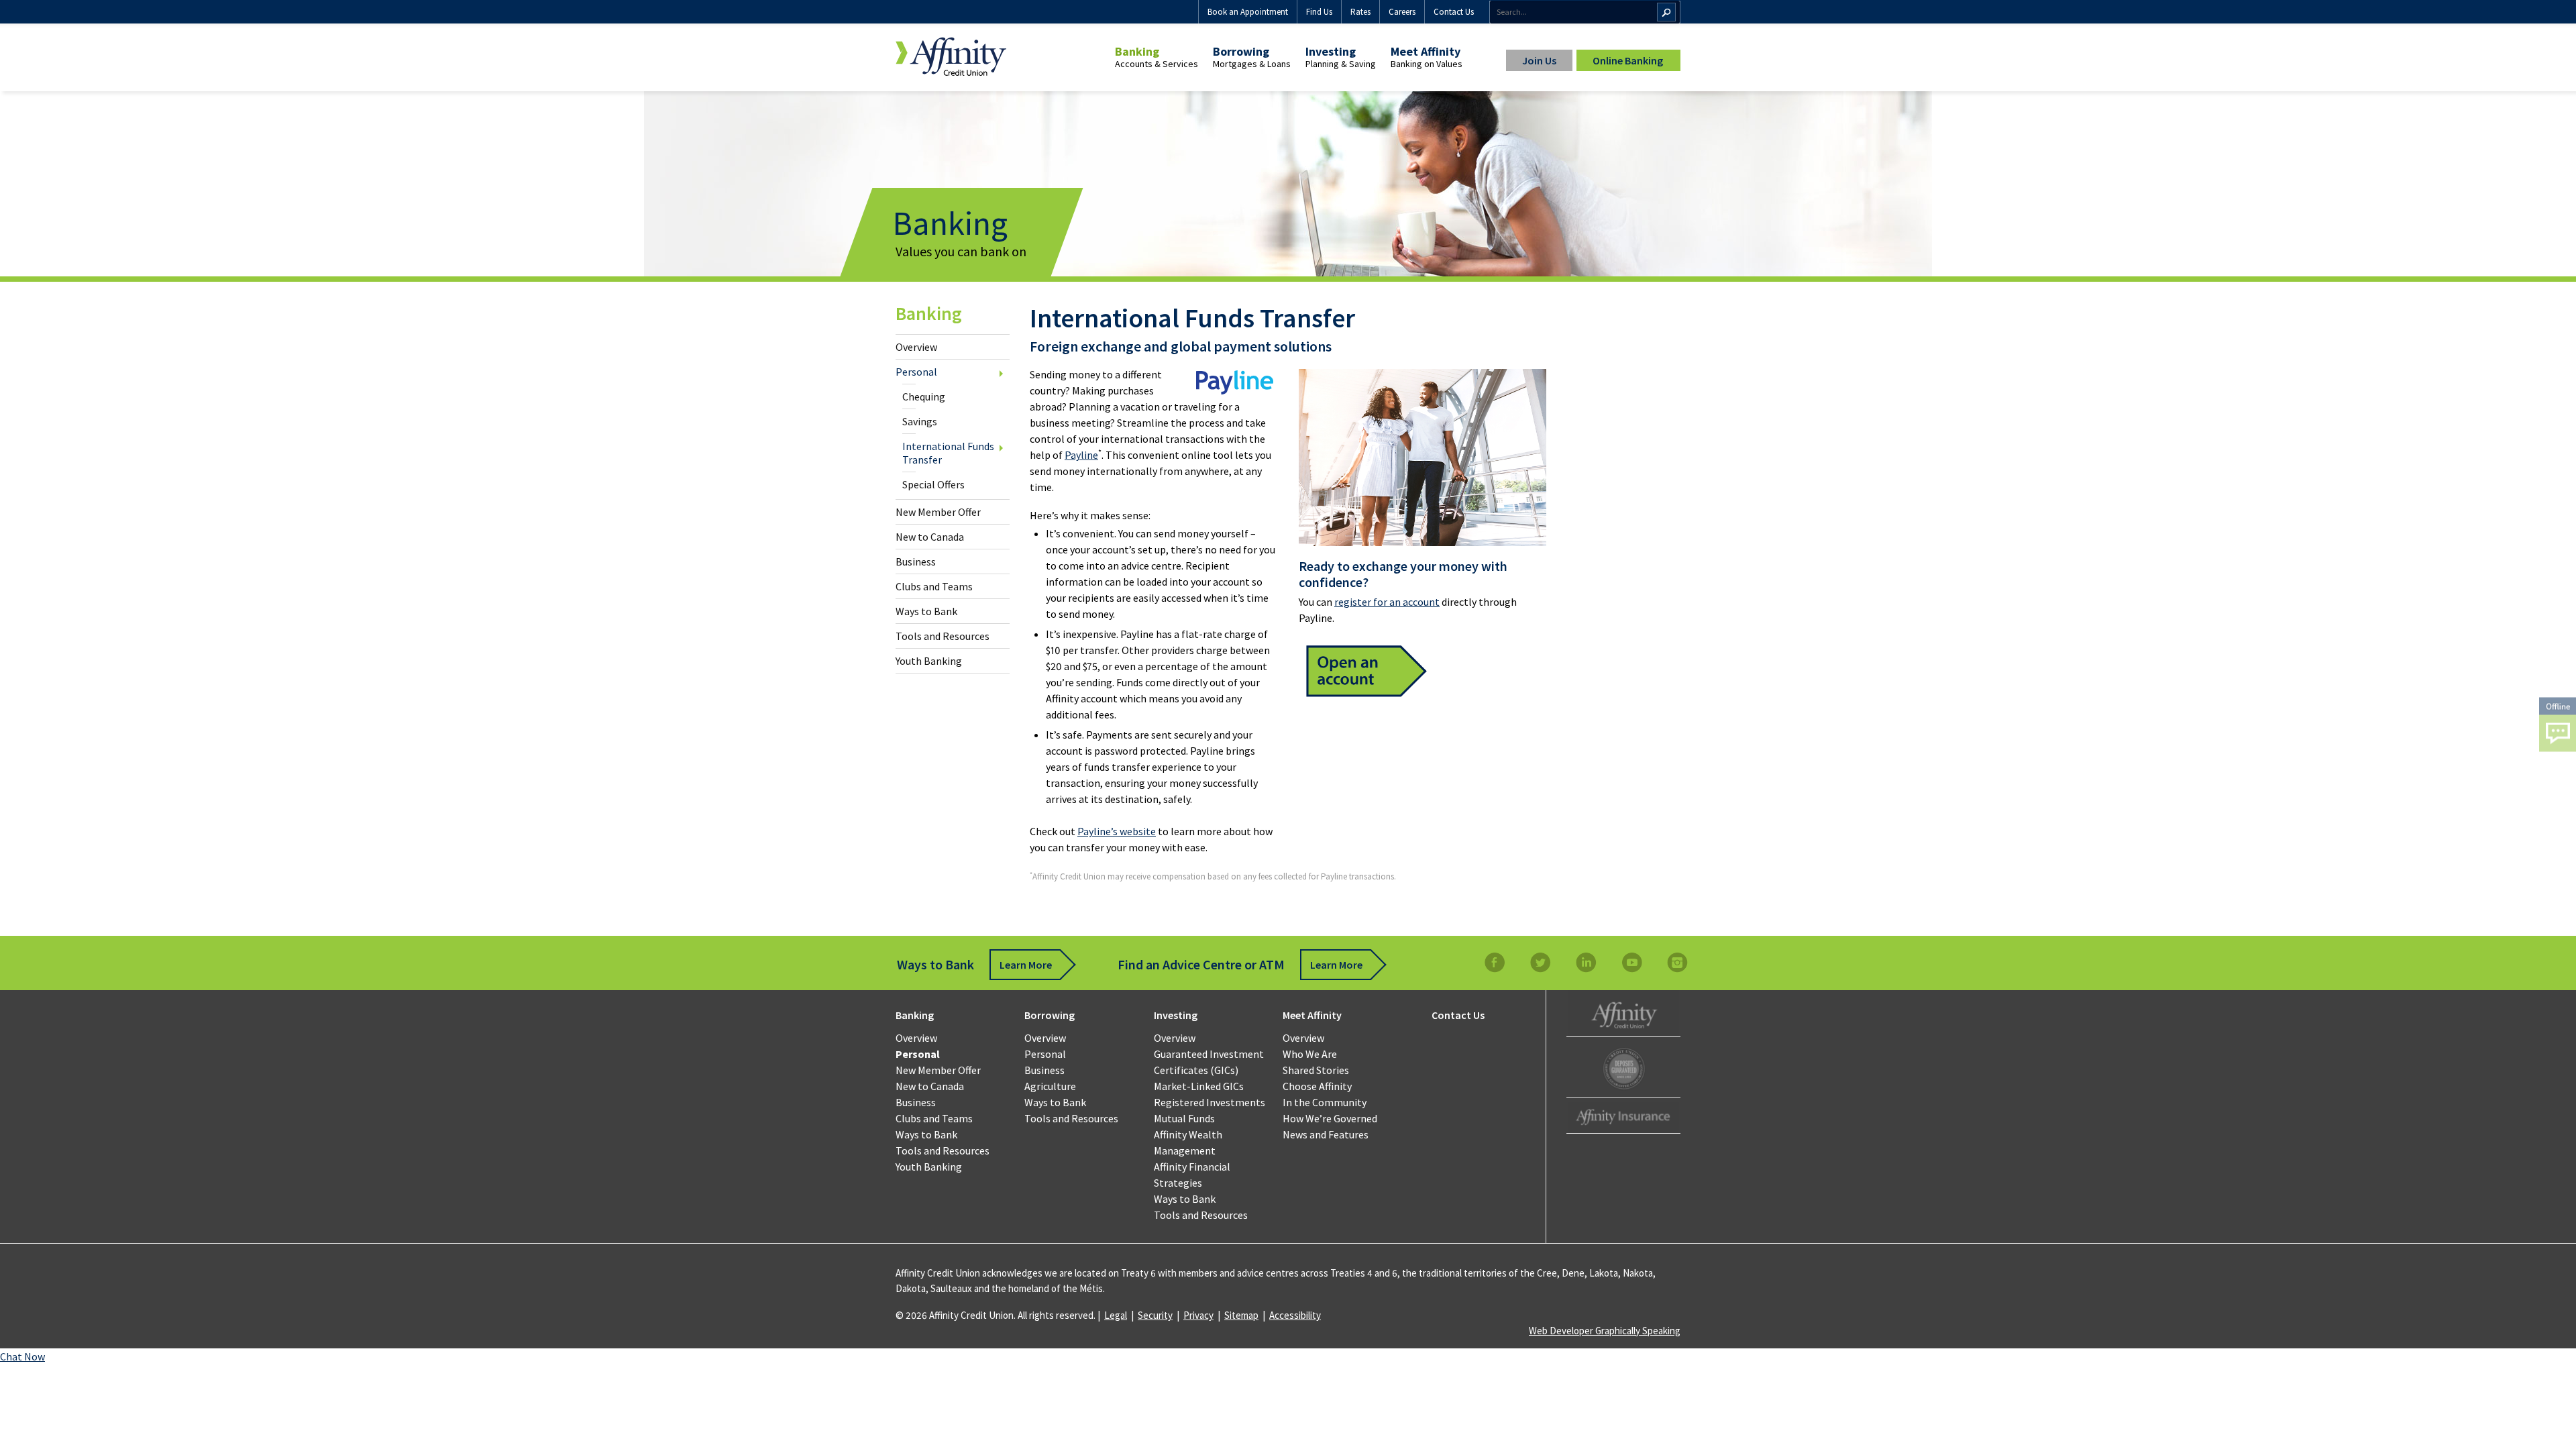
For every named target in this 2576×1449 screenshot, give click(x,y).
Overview (916, 347)
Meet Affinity (1426, 51)
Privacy (1198, 1315)
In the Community (1325, 1102)
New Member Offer (938, 512)
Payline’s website (1117, 831)
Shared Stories (1316, 1070)
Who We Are (1310, 1054)
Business (916, 561)
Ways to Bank (926, 611)
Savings (920, 421)
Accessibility (1295, 1315)
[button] (2558, 725)
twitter (1540, 962)
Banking (1137, 51)
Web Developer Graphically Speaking (1605, 1331)
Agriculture (1050, 1086)
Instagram (1677, 962)
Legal (1116, 1315)
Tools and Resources (943, 636)
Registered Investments (1210, 1102)
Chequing (924, 396)
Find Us (1319, 12)
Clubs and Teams (934, 586)
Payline (1081, 455)
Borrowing (1241, 51)
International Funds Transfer (948, 453)
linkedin (1586, 962)
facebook (1495, 962)
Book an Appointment (1248, 12)
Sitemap (1241, 1315)
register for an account (1387, 602)
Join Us (1539, 60)
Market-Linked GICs (1199, 1086)
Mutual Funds (1184, 1118)
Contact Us (1454, 12)
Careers (1402, 12)
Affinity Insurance (1623, 1117)
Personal (916, 372)
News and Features (1326, 1134)
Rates (1360, 12)
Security (1155, 1315)
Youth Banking (929, 661)
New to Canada (930, 537)
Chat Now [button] (22, 1356)
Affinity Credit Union (1623, 1013)
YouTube (1631, 962)
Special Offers (933, 484)
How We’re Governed (1330, 1118)
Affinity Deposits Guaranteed (1623, 1069)
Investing (1331, 51)
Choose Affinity (1317, 1086)
